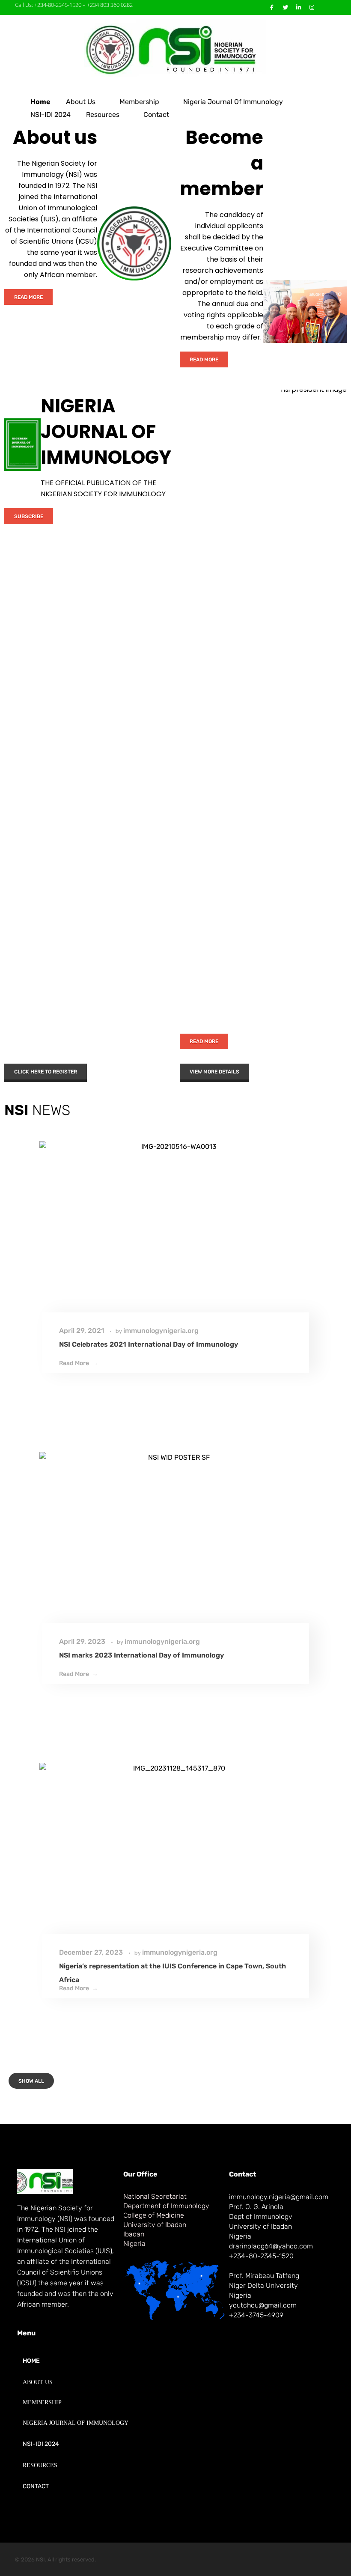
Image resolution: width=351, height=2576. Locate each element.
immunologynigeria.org (161, 1331)
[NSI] (175, 48)
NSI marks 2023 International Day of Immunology (141, 1655)
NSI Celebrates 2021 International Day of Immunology (149, 1344)
